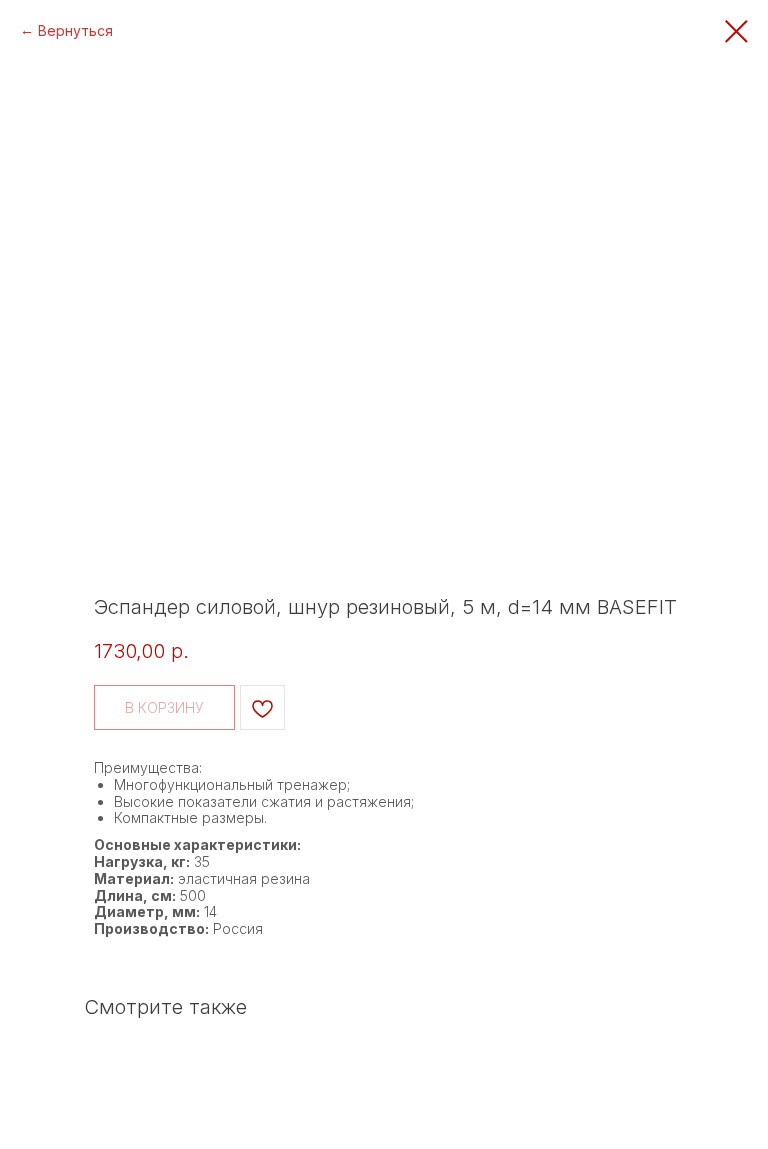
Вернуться (75, 30)
